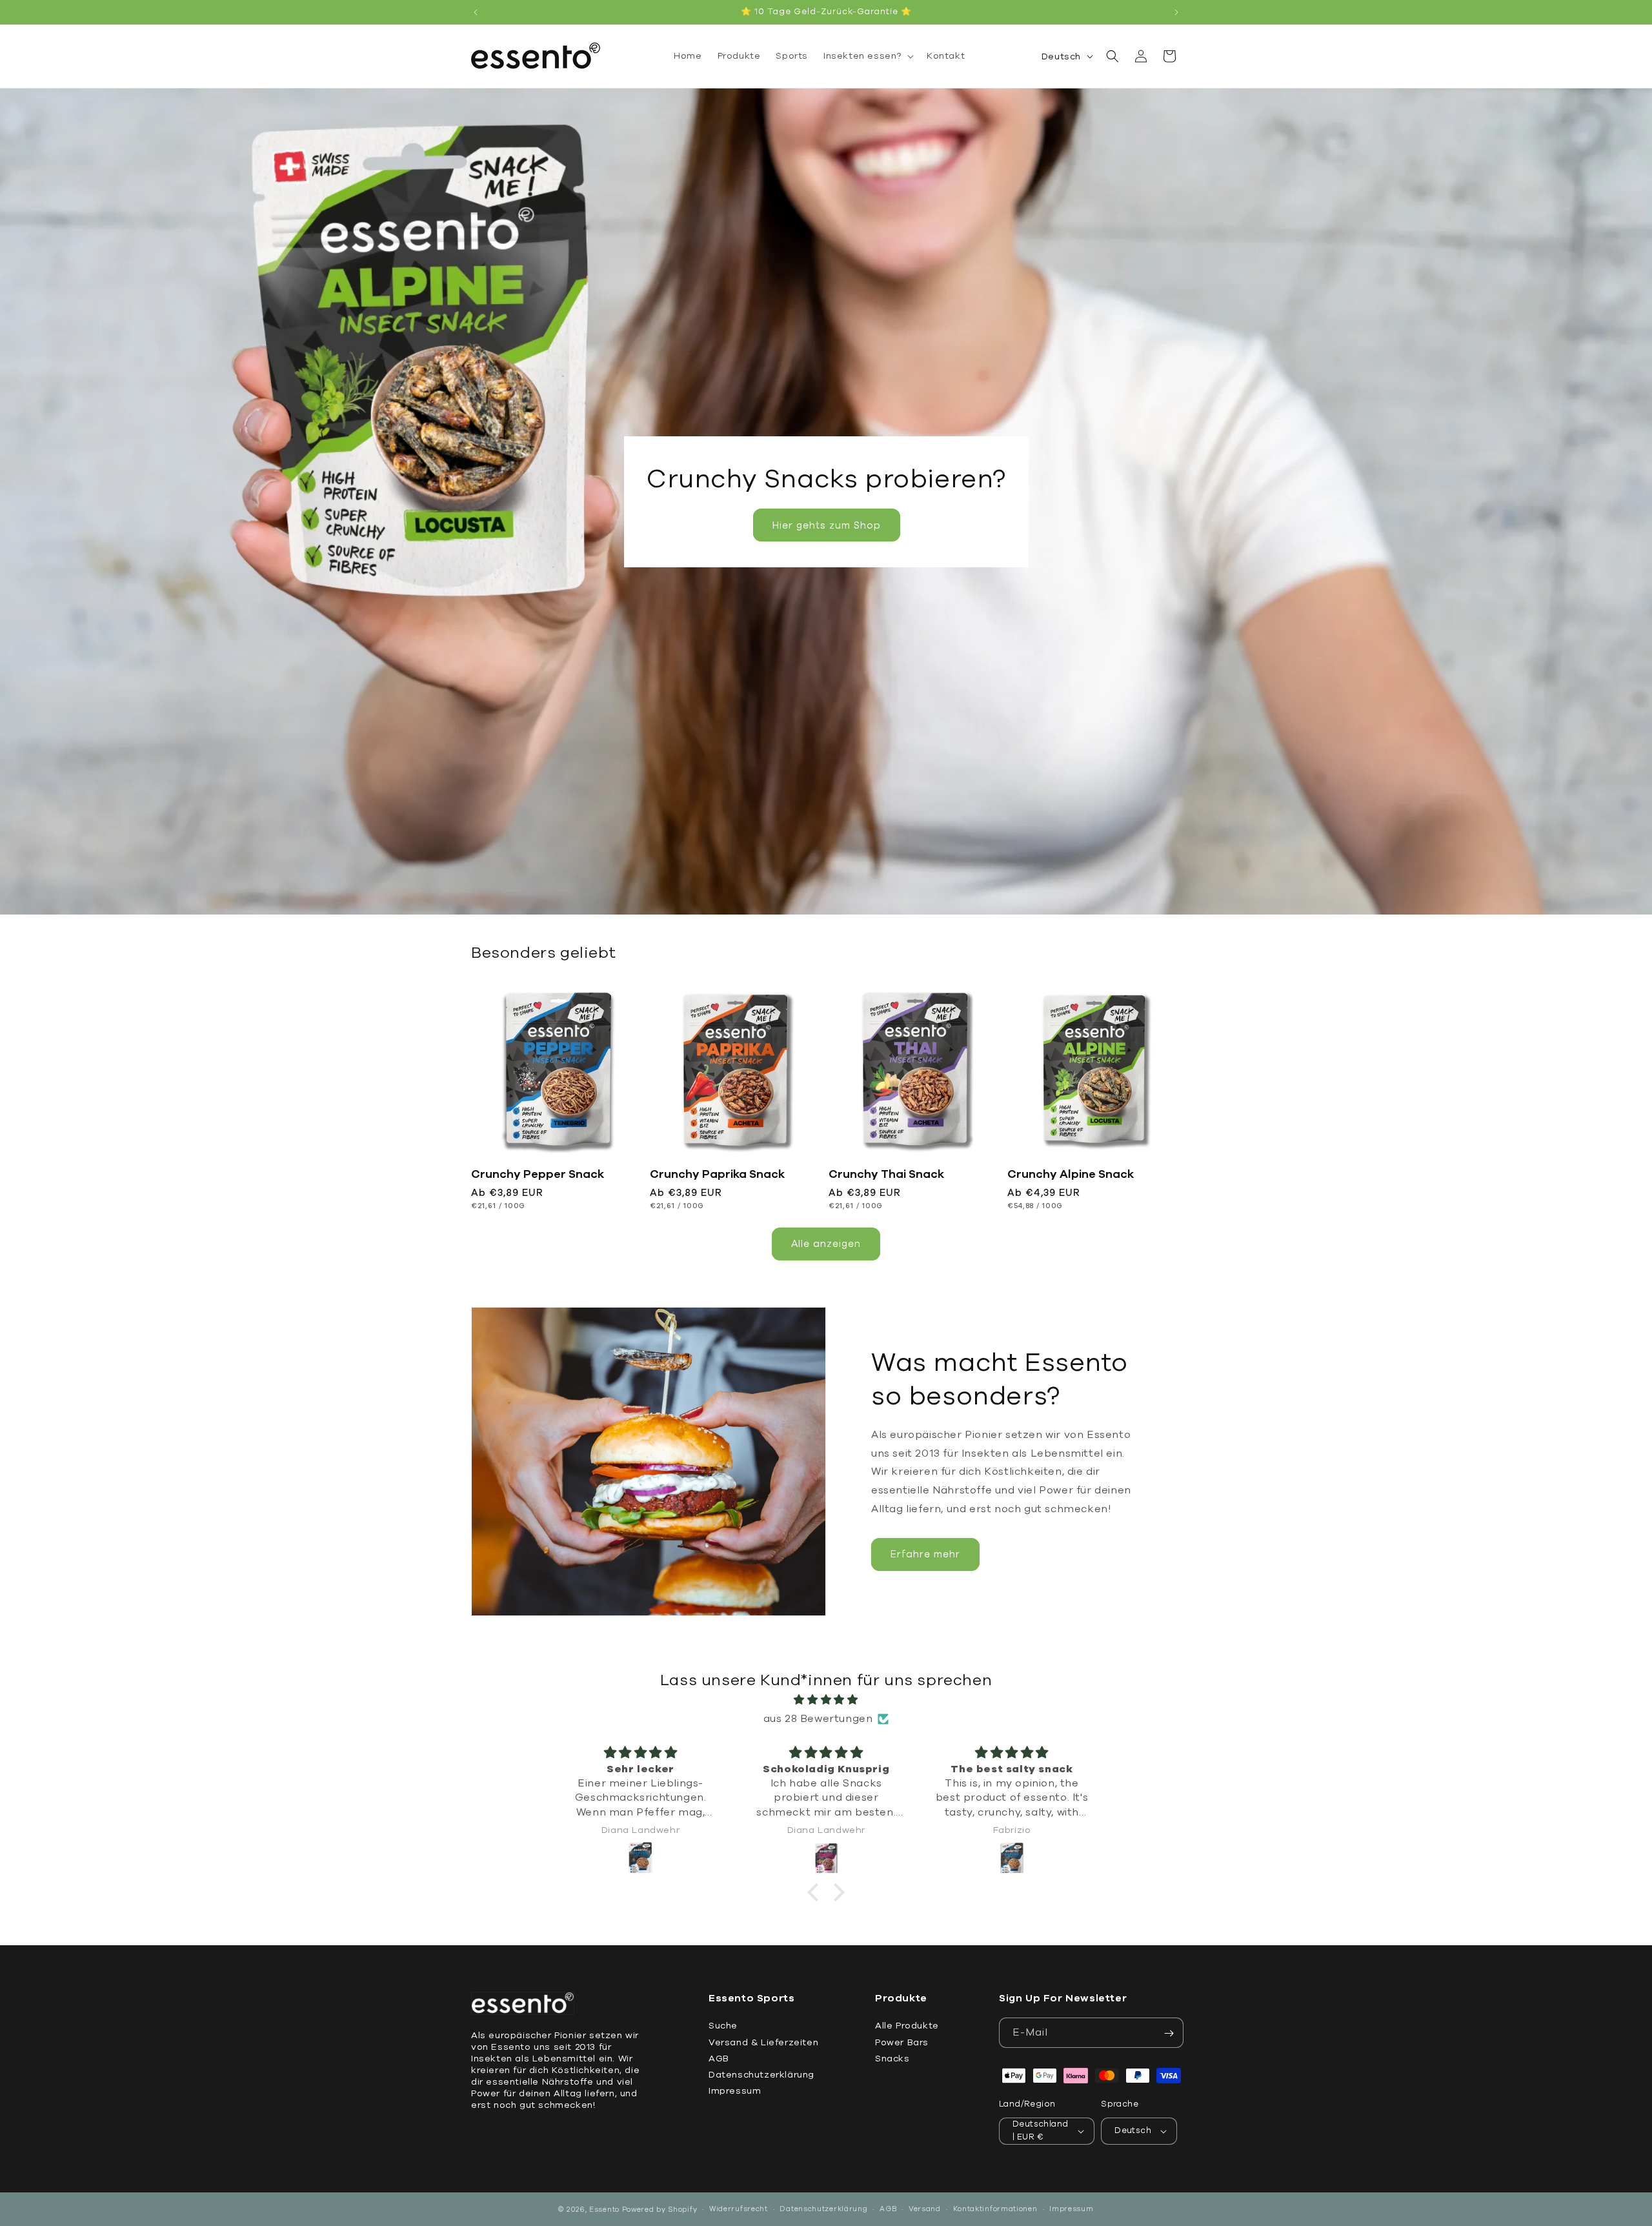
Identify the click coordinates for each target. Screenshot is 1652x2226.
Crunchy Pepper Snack (538, 1174)
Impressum (735, 2091)
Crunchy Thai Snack (886, 1174)
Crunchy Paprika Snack (717, 1174)
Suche (723, 2026)
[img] (826, 1700)
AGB (719, 2059)
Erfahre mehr (925, 1554)
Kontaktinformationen (995, 2209)
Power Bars (902, 2042)
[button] (867, 56)
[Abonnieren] (1169, 2033)
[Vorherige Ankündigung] (476, 12)
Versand (925, 2209)
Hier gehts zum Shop (826, 525)
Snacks (892, 2059)
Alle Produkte (907, 2026)
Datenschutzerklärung (761, 2075)
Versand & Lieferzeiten (763, 2042)
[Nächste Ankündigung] (1176, 12)
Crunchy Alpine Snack (1071, 1174)
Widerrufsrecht (739, 2209)
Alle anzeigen (826, 1244)
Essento (604, 2210)
